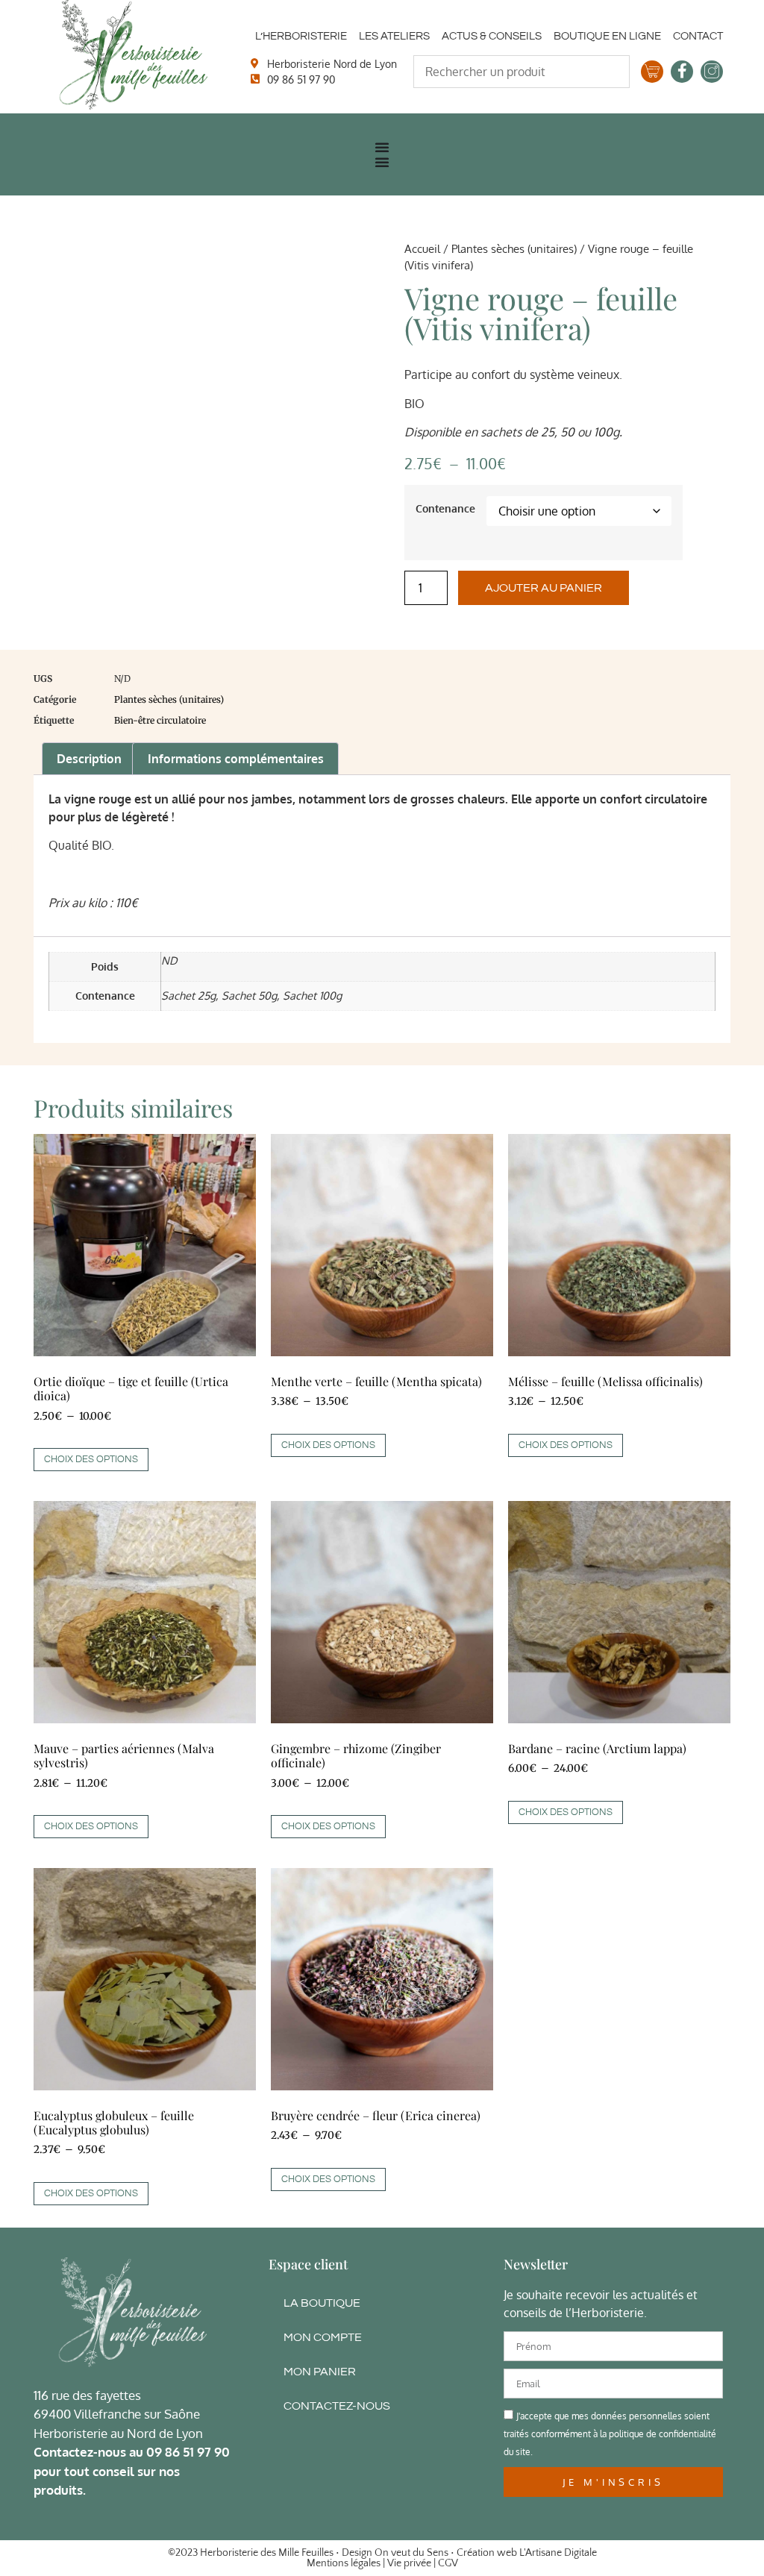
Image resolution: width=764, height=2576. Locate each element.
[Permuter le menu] (382, 147)
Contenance (445, 508)
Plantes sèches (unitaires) (514, 248)
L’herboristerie (301, 36)
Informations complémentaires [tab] (236, 759)
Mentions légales (344, 2563)
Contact (698, 36)
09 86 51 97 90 (188, 2452)
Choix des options (91, 1459)
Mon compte (323, 2337)
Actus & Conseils (492, 36)
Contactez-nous (337, 2406)
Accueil (422, 248)
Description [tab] (89, 759)
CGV (448, 2563)
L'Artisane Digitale (558, 2553)
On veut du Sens (411, 2553)
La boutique (322, 2303)
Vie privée (409, 2563)
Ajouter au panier (544, 588)
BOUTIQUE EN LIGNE (607, 36)
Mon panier (320, 2372)
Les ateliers (394, 36)
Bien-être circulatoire (160, 720)
